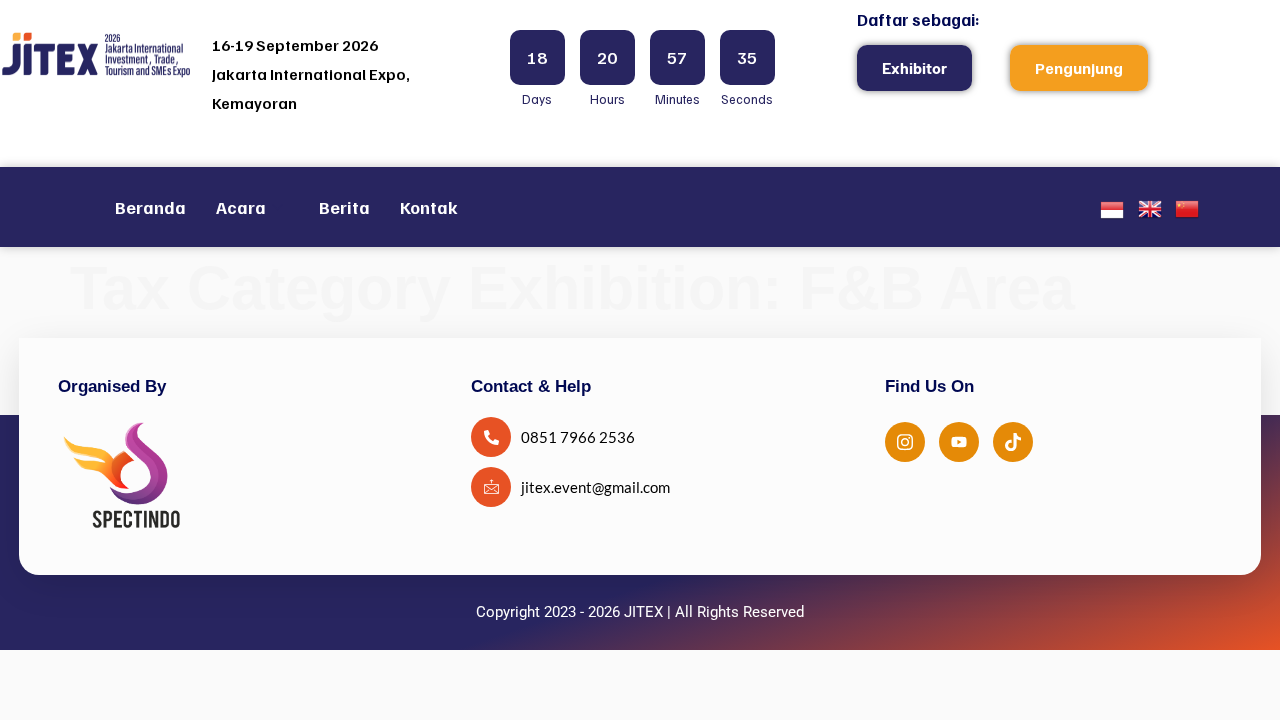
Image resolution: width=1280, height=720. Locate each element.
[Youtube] (959, 442)
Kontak (429, 207)
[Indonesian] (1112, 214)
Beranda (150, 207)
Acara (241, 207)
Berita (344, 207)
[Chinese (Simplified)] (1187, 213)
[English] (1150, 213)
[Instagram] (905, 442)
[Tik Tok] (1013, 442)
